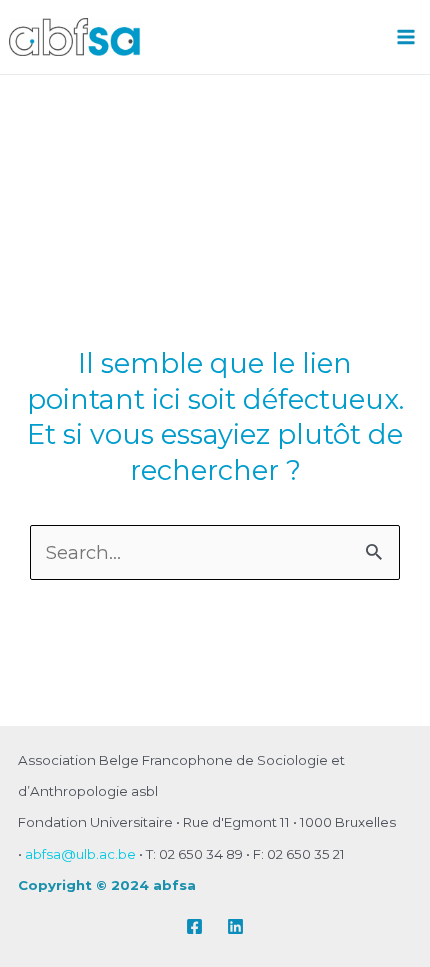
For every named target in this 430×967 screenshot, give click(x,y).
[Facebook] (194, 926)
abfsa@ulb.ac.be (80, 854)
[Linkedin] (235, 926)
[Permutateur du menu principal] (406, 36)
